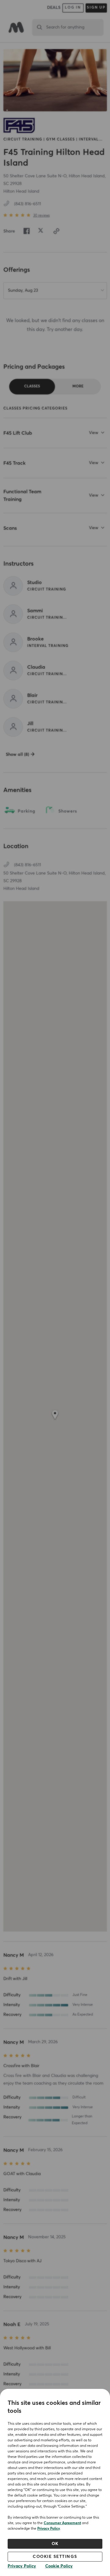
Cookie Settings (55, 2557)
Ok (55, 2544)
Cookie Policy (59, 2566)
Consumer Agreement (62, 2523)
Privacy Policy (49, 2529)
